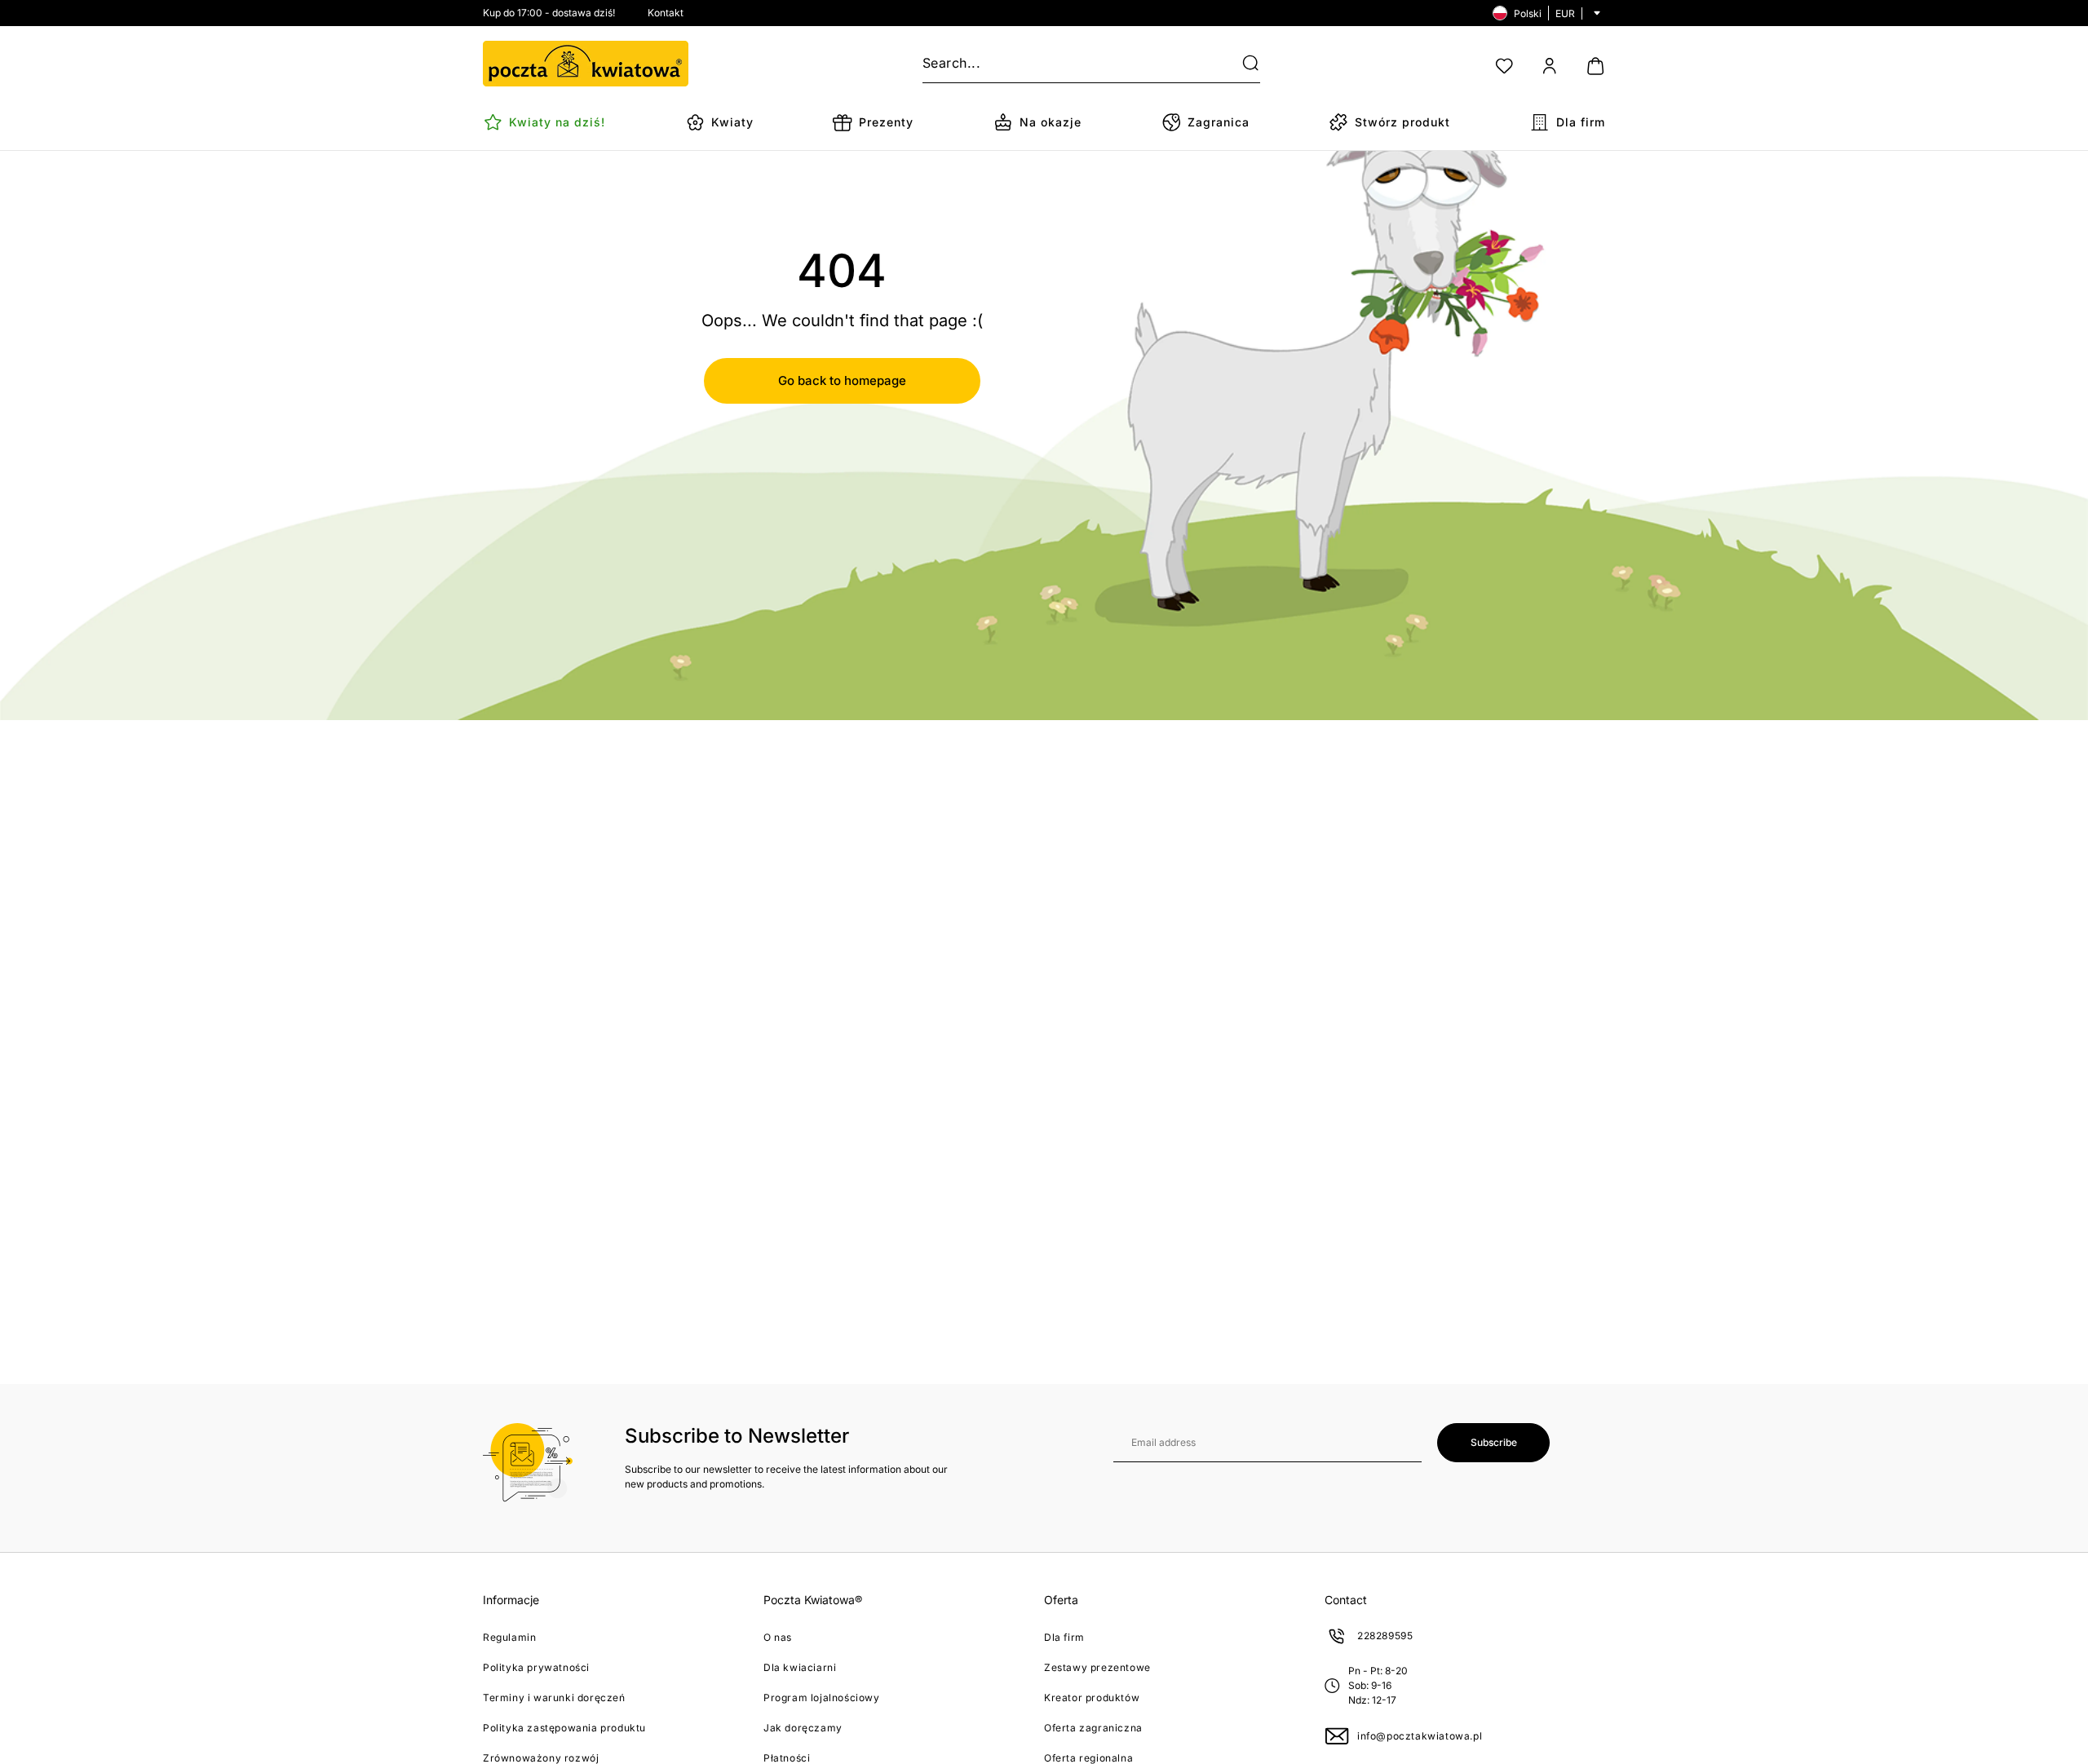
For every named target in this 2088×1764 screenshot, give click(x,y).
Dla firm (1064, 1637)
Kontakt (666, 13)
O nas (778, 1637)
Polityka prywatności (536, 1667)
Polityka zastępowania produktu (564, 1728)
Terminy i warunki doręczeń (554, 1698)
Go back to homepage (842, 380)
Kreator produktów (1092, 1698)
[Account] (1550, 66)
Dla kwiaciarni (800, 1667)
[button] (1241, 64)
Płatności (787, 1758)
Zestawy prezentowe (1097, 1667)
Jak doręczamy (803, 1728)
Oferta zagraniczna (1093, 1728)
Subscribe (1494, 1442)
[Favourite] (1504, 66)
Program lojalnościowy (822, 1698)
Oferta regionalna (1088, 1758)
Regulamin (509, 1637)
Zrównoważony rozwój (541, 1758)
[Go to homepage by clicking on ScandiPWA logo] (586, 64)
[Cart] (1595, 66)
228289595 (1385, 1636)
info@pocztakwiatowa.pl (1420, 1736)
